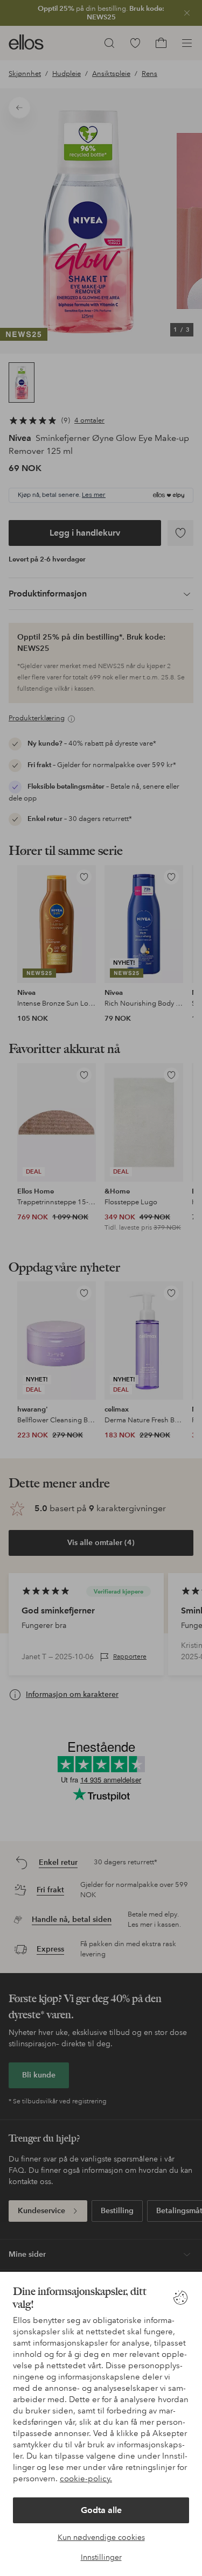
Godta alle (101, 2510)
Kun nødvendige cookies (101, 2537)
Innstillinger (101, 2557)
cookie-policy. (86, 2479)
